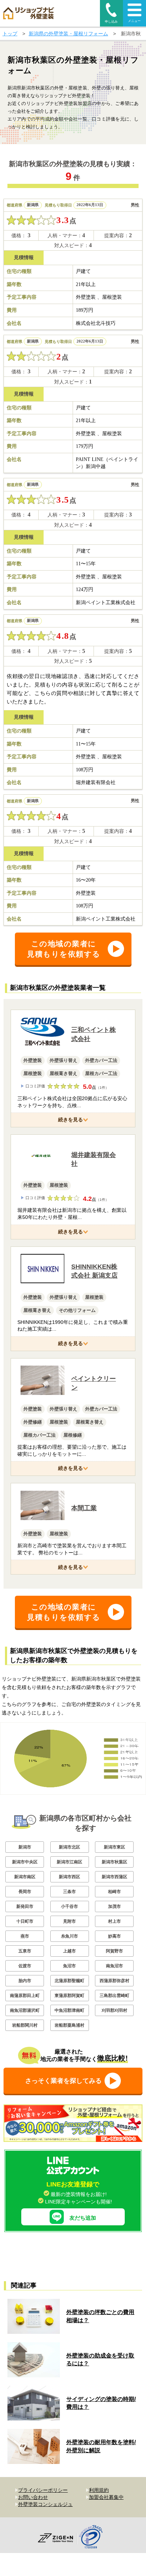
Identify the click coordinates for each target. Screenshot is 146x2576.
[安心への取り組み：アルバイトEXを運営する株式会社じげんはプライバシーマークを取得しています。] (93, 2538)
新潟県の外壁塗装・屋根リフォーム (68, 34)
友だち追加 (83, 2218)
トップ (10, 34)
